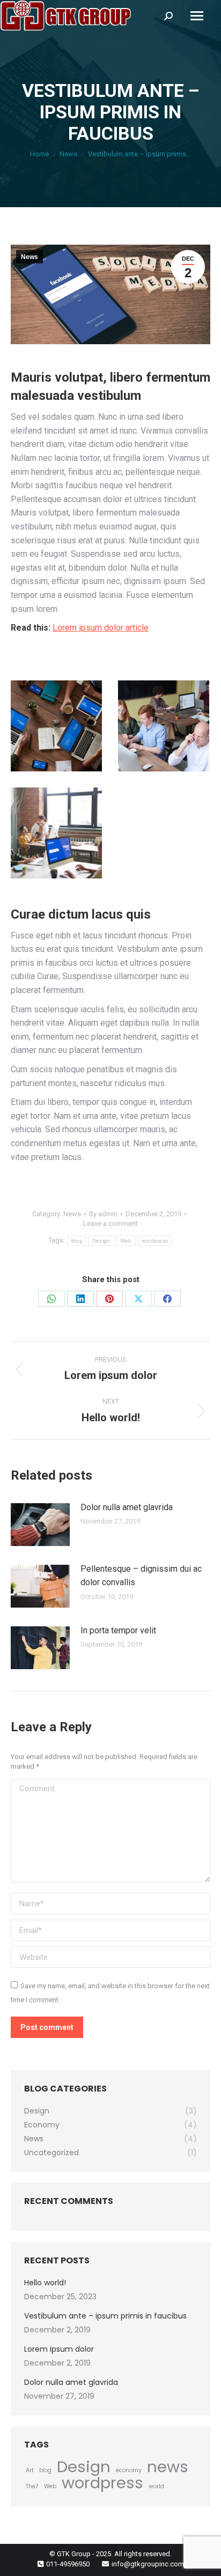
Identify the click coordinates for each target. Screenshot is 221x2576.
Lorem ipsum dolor (59, 2349)
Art (30, 2470)
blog (77, 1241)
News (30, 257)
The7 (32, 2486)
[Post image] (40, 1525)
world (156, 2486)
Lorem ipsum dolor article (101, 628)
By (103, 1214)
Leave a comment (110, 1223)
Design (101, 1241)
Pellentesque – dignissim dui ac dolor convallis (141, 1576)
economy (129, 2470)
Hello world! (45, 2283)
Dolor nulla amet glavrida (127, 1507)
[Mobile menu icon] (197, 16)
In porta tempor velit (118, 1630)
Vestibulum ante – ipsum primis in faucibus (105, 2316)
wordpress (155, 1241)
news (168, 2467)
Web (126, 1241)
